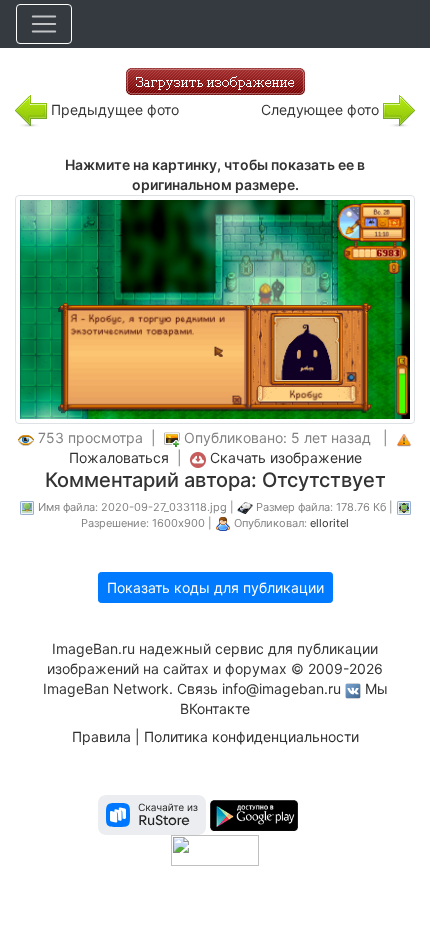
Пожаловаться (119, 457)
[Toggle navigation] (44, 24)
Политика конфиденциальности (251, 736)
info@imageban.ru (281, 688)
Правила (101, 736)
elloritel (329, 523)
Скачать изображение (286, 457)
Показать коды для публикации (215, 587)
